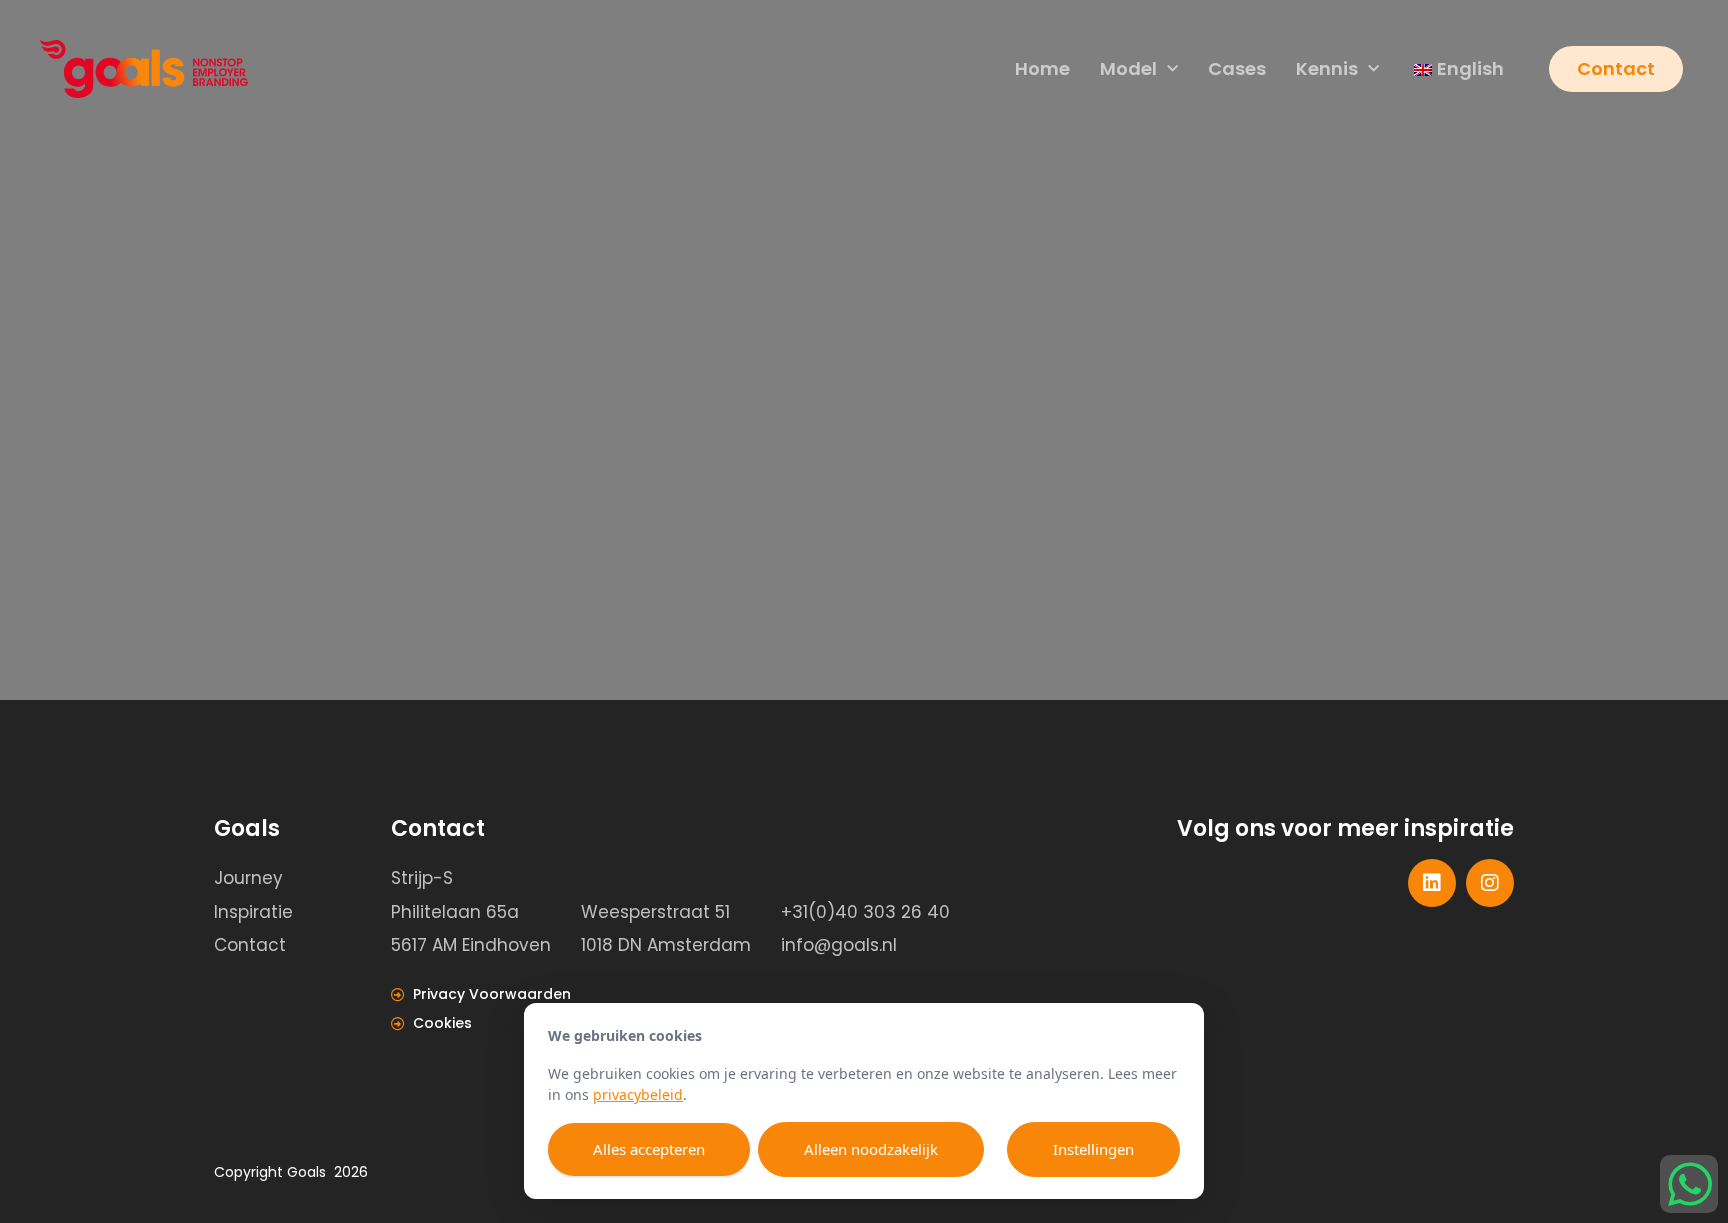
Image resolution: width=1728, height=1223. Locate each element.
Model (1128, 68)
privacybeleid (638, 1094)
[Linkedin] (1432, 883)
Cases (1237, 68)
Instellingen (1093, 1149)
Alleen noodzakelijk (871, 1149)
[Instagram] (1490, 883)
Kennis (1327, 68)
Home (1042, 68)
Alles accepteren (649, 1149)
